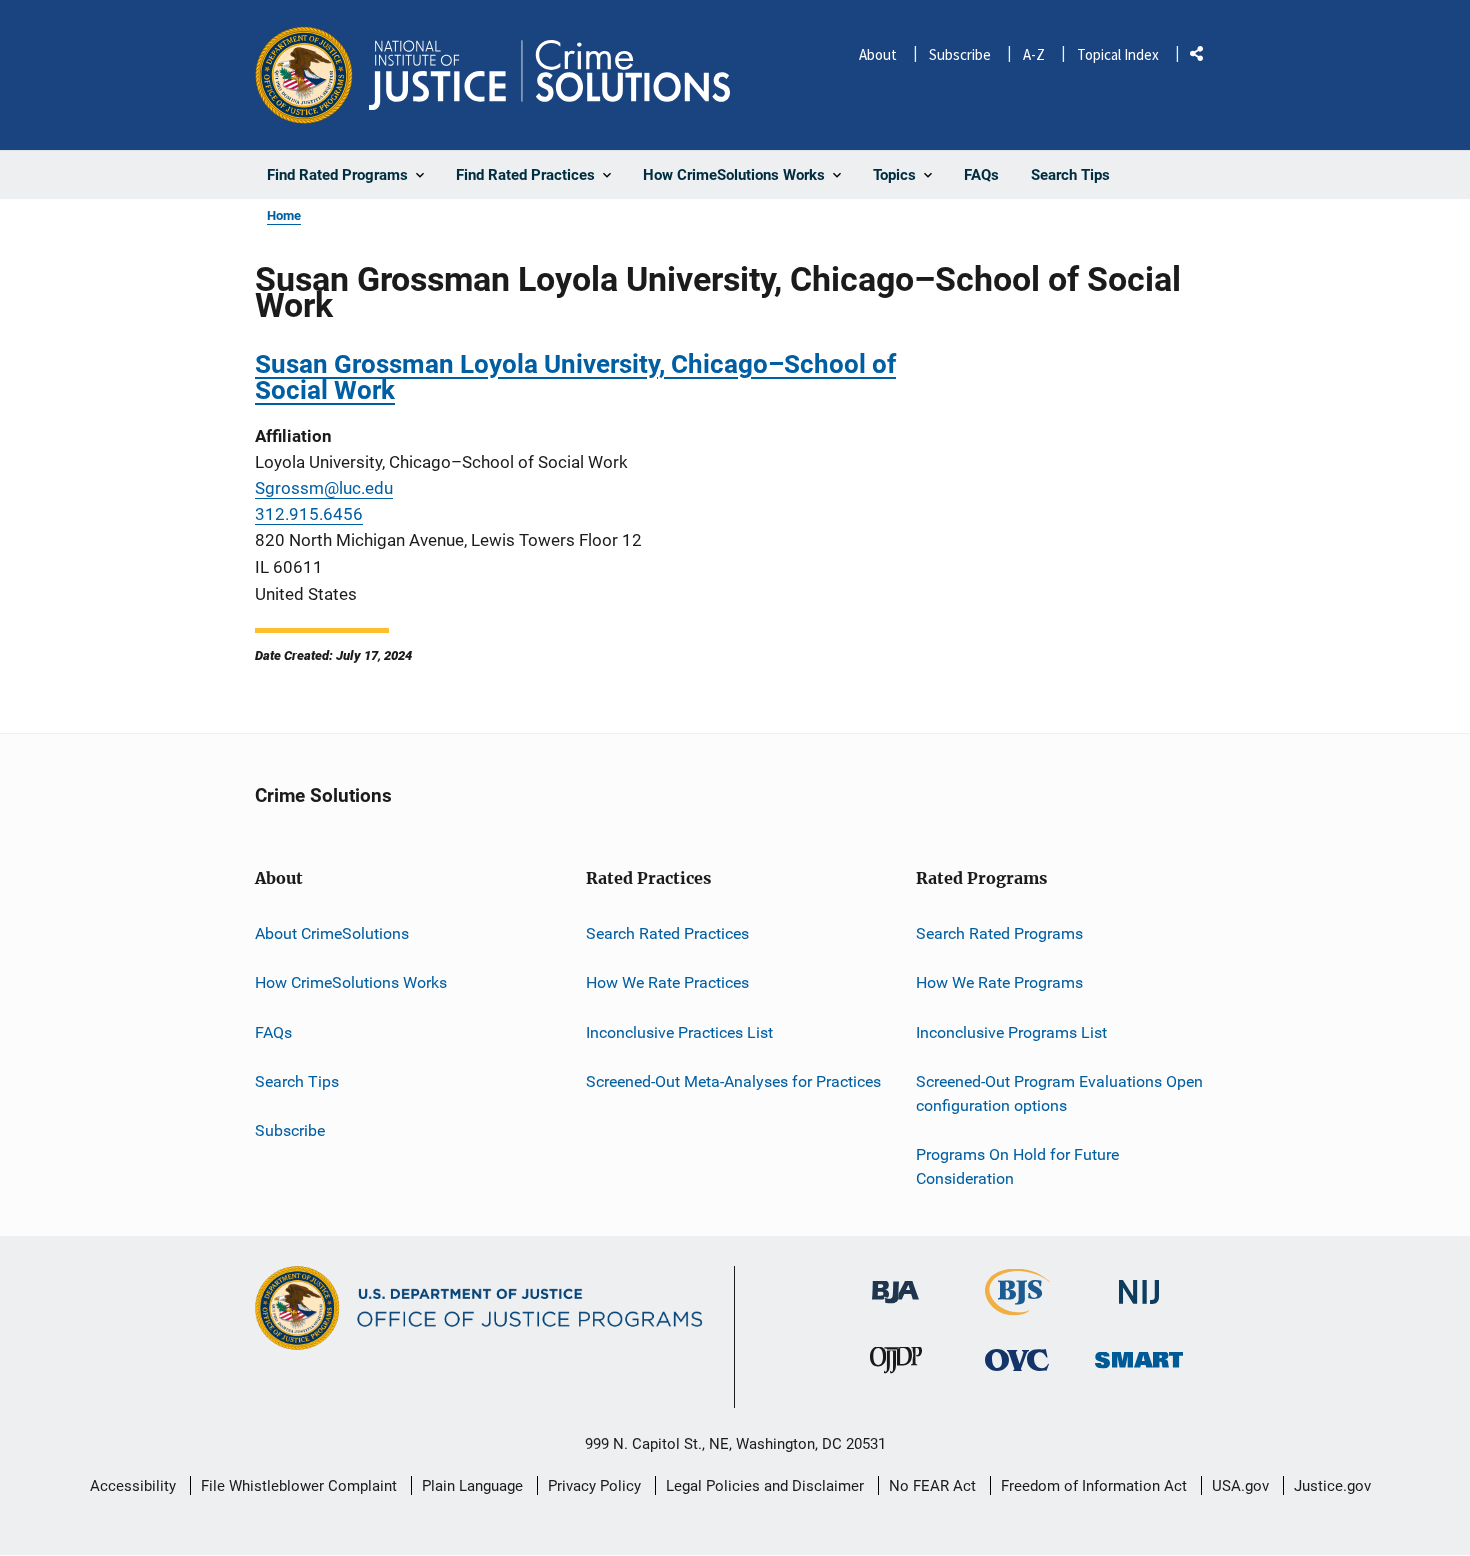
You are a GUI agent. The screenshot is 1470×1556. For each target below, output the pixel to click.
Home (284, 215)
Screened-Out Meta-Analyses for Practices (733, 1081)
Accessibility (133, 1486)
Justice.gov (1332, 1486)
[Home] (549, 75)
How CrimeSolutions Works (351, 982)
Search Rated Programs (999, 933)
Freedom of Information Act (1094, 1486)
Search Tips (297, 1081)
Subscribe (960, 54)
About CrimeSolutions (332, 933)
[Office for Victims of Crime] (1017, 1359)
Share (1204, 57)
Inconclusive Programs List (1011, 1032)
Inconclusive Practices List (679, 1032)
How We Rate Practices (667, 982)
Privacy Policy (594, 1486)
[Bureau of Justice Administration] (895, 1283)
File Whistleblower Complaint (299, 1486)
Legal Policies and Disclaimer (765, 1486)
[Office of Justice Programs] (304, 75)
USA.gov (1240, 1486)
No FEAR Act (932, 1486)
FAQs (273, 1032)
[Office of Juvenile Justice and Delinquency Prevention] (896, 1364)
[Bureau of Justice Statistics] (1017, 1307)
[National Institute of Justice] (1139, 1284)
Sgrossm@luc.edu (324, 488)
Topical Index (1118, 54)
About (878, 54)
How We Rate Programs (999, 982)
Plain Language (472, 1486)
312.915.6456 (309, 514)
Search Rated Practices (667, 933)
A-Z (1034, 54)
